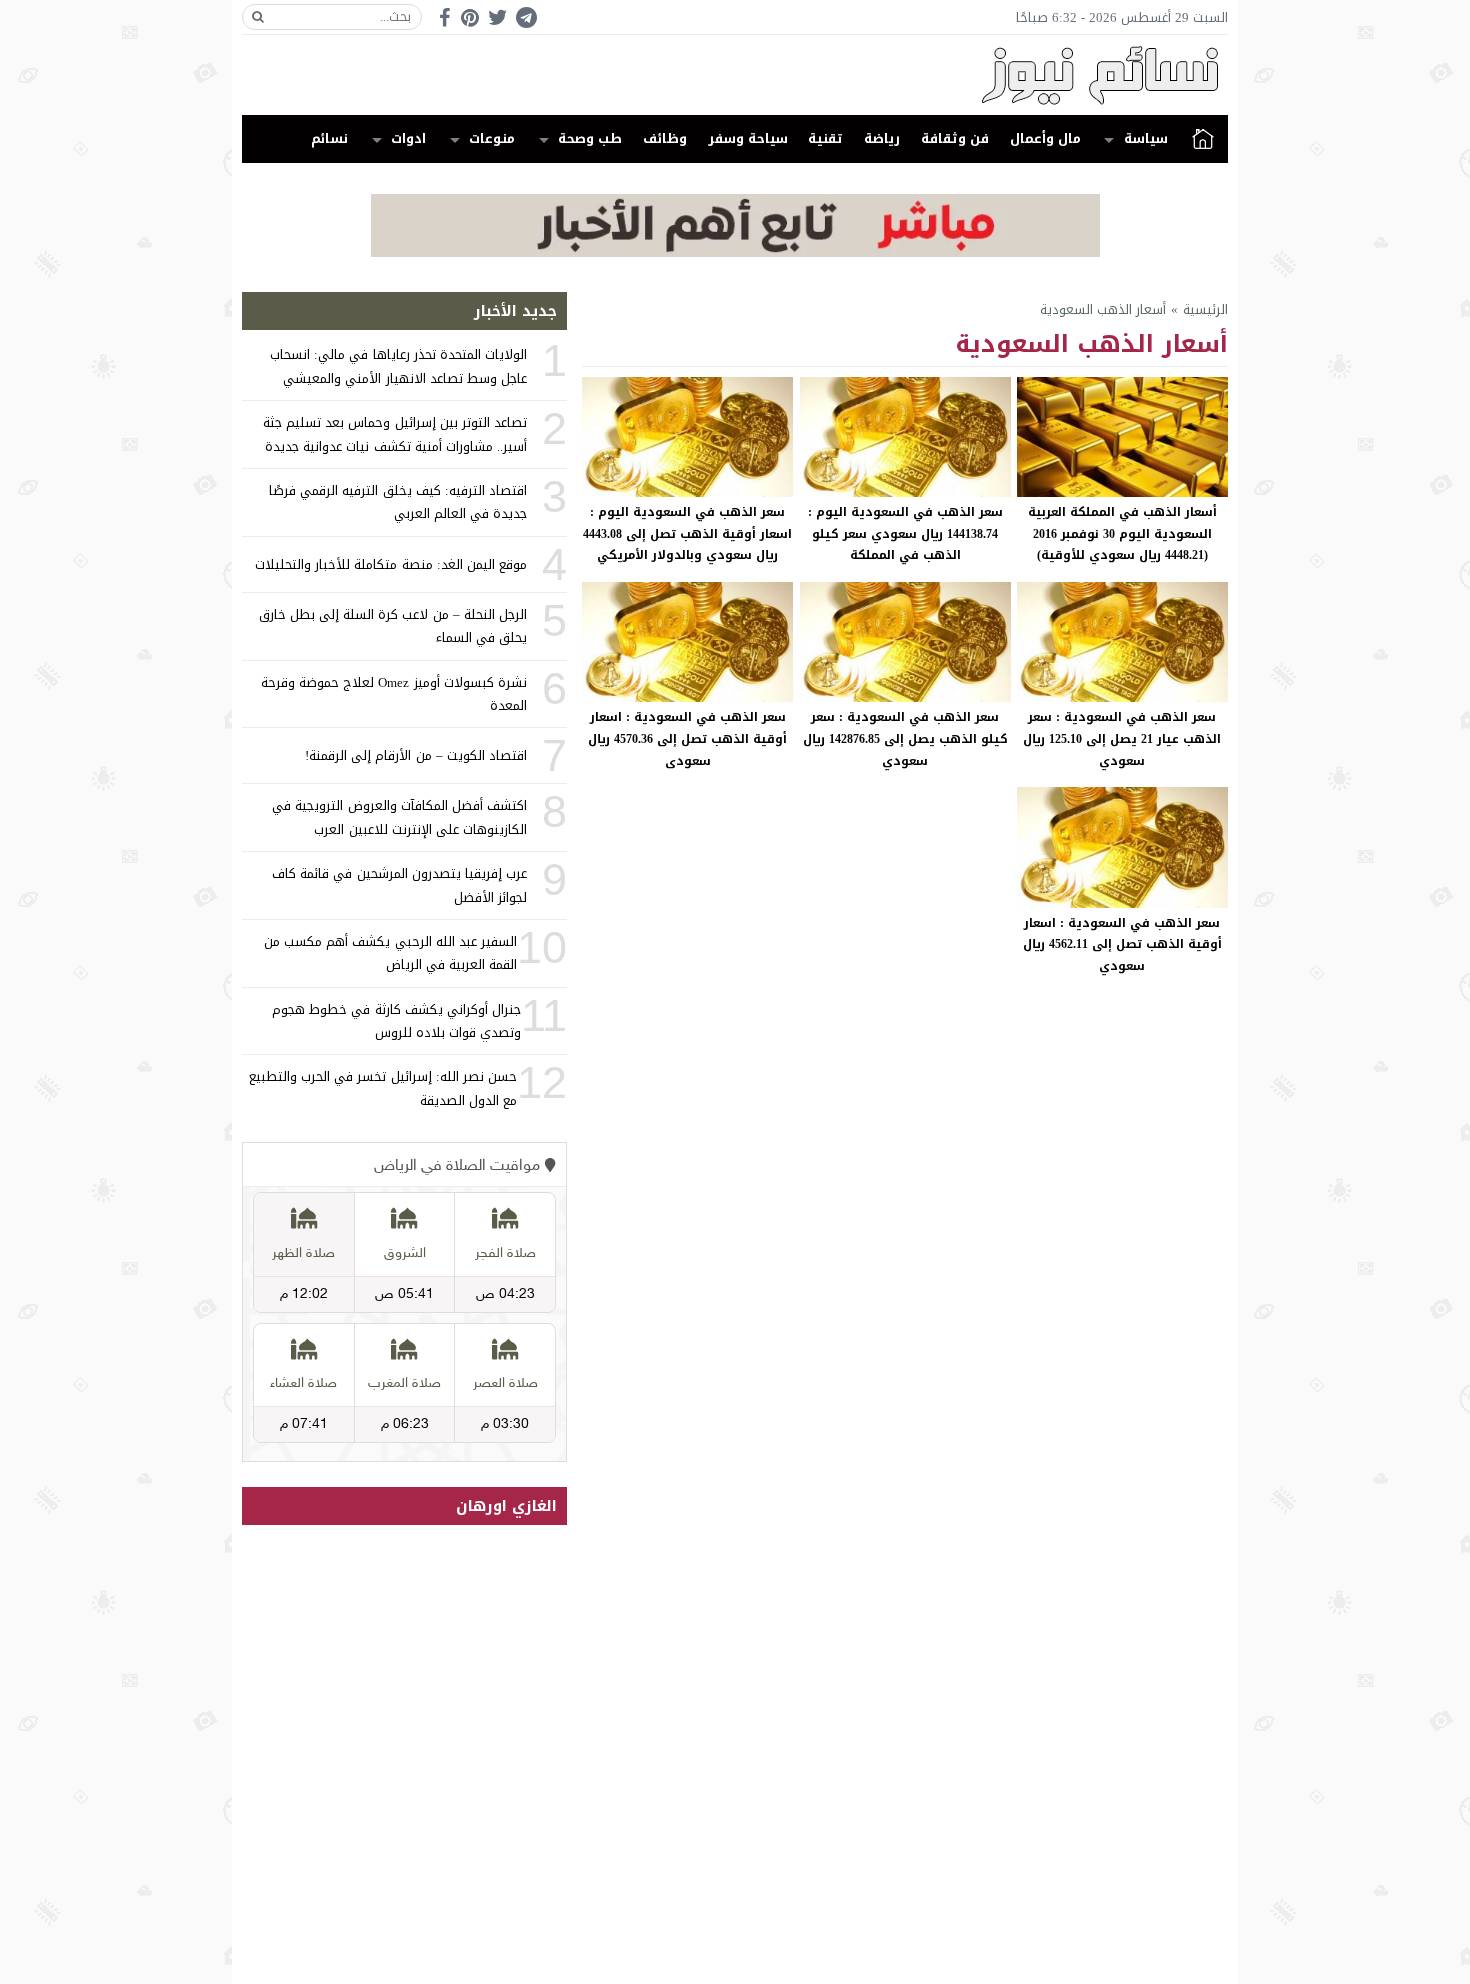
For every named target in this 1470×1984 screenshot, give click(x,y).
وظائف (665, 138)
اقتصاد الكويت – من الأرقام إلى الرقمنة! (416, 755)
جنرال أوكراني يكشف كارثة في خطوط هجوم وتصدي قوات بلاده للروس (396, 1021)
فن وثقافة (955, 138)
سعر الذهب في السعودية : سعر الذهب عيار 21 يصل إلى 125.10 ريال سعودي (1122, 738)
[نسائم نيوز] (735, 75)
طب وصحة (590, 138)
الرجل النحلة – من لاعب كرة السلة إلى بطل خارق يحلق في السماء (393, 626)
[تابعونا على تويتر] (498, 17)
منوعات (492, 138)
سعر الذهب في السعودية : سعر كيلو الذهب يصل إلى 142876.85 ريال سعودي (905, 738)
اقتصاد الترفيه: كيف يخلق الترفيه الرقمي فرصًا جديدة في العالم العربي (398, 502)
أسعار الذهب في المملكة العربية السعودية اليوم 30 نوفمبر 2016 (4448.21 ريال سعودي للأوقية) (1122, 533)
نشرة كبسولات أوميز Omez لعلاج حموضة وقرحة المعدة (394, 694)
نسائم (329, 138)
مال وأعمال (1045, 138)
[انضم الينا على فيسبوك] (444, 17)
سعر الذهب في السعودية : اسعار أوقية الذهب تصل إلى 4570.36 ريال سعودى (687, 738)
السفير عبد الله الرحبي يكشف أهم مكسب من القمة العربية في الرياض (390, 953)
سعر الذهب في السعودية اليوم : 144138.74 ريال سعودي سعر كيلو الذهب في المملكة (905, 533)
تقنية (825, 138)
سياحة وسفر (748, 138)
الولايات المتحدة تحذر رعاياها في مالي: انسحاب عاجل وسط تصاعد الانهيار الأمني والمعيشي (398, 366)
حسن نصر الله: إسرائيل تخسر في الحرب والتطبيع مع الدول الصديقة (383, 1088)
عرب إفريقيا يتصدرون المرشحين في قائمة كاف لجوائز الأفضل (399, 885)
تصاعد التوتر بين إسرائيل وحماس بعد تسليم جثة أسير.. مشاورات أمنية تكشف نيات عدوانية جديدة (395, 434)
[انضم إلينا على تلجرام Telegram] (526, 17)
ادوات (408, 138)
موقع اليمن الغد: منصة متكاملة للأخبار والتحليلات (391, 564)
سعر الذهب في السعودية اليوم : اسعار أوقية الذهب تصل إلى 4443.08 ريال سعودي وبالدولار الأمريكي (687, 533)
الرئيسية (1203, 139)
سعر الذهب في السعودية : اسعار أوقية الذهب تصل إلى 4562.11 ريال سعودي (1122, 944)
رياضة (882, 138)
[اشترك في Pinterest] (470, 17)
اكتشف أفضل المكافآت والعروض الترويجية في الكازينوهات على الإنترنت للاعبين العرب (399, 817)
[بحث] (258, 17)
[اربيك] (735, 252)
